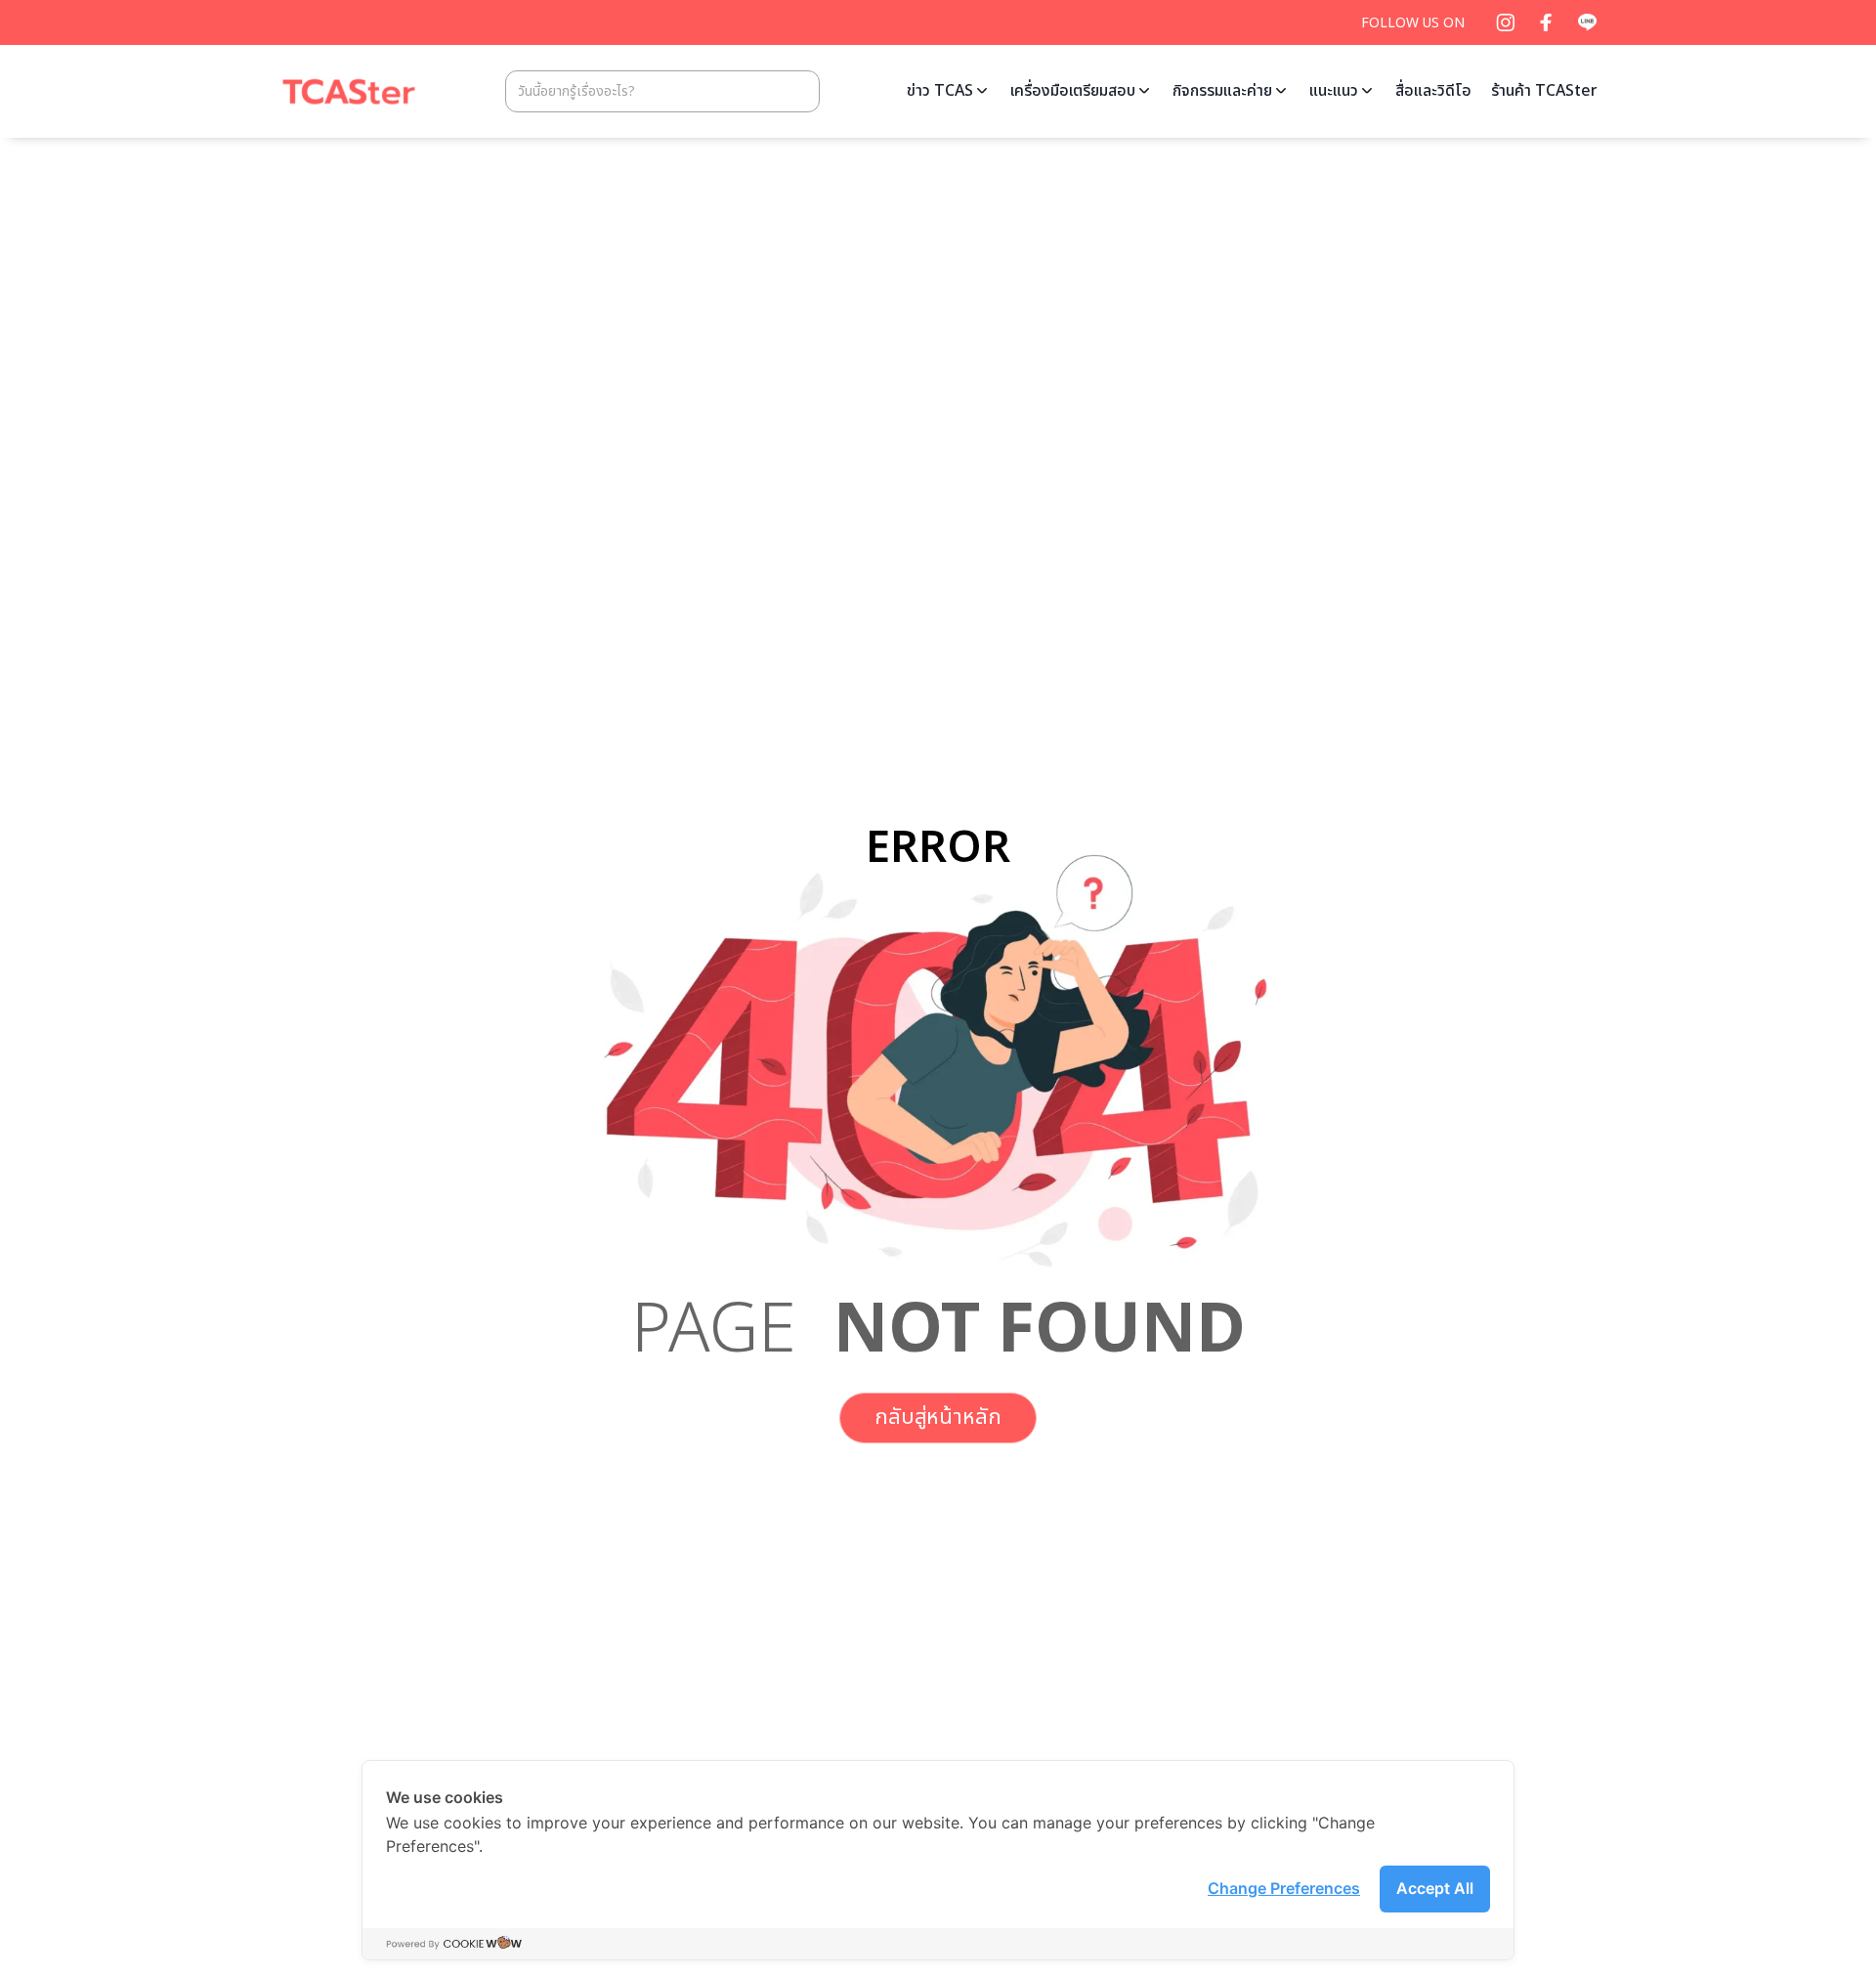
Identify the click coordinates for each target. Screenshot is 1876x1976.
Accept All (1435, 1888)
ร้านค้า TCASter (1544, 91)
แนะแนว (1334, 91)
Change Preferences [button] (1284, 1888)
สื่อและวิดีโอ (1433, 91)
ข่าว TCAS (940, 91)
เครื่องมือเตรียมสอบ (1073, 91)
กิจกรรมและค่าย (1222, 91)
